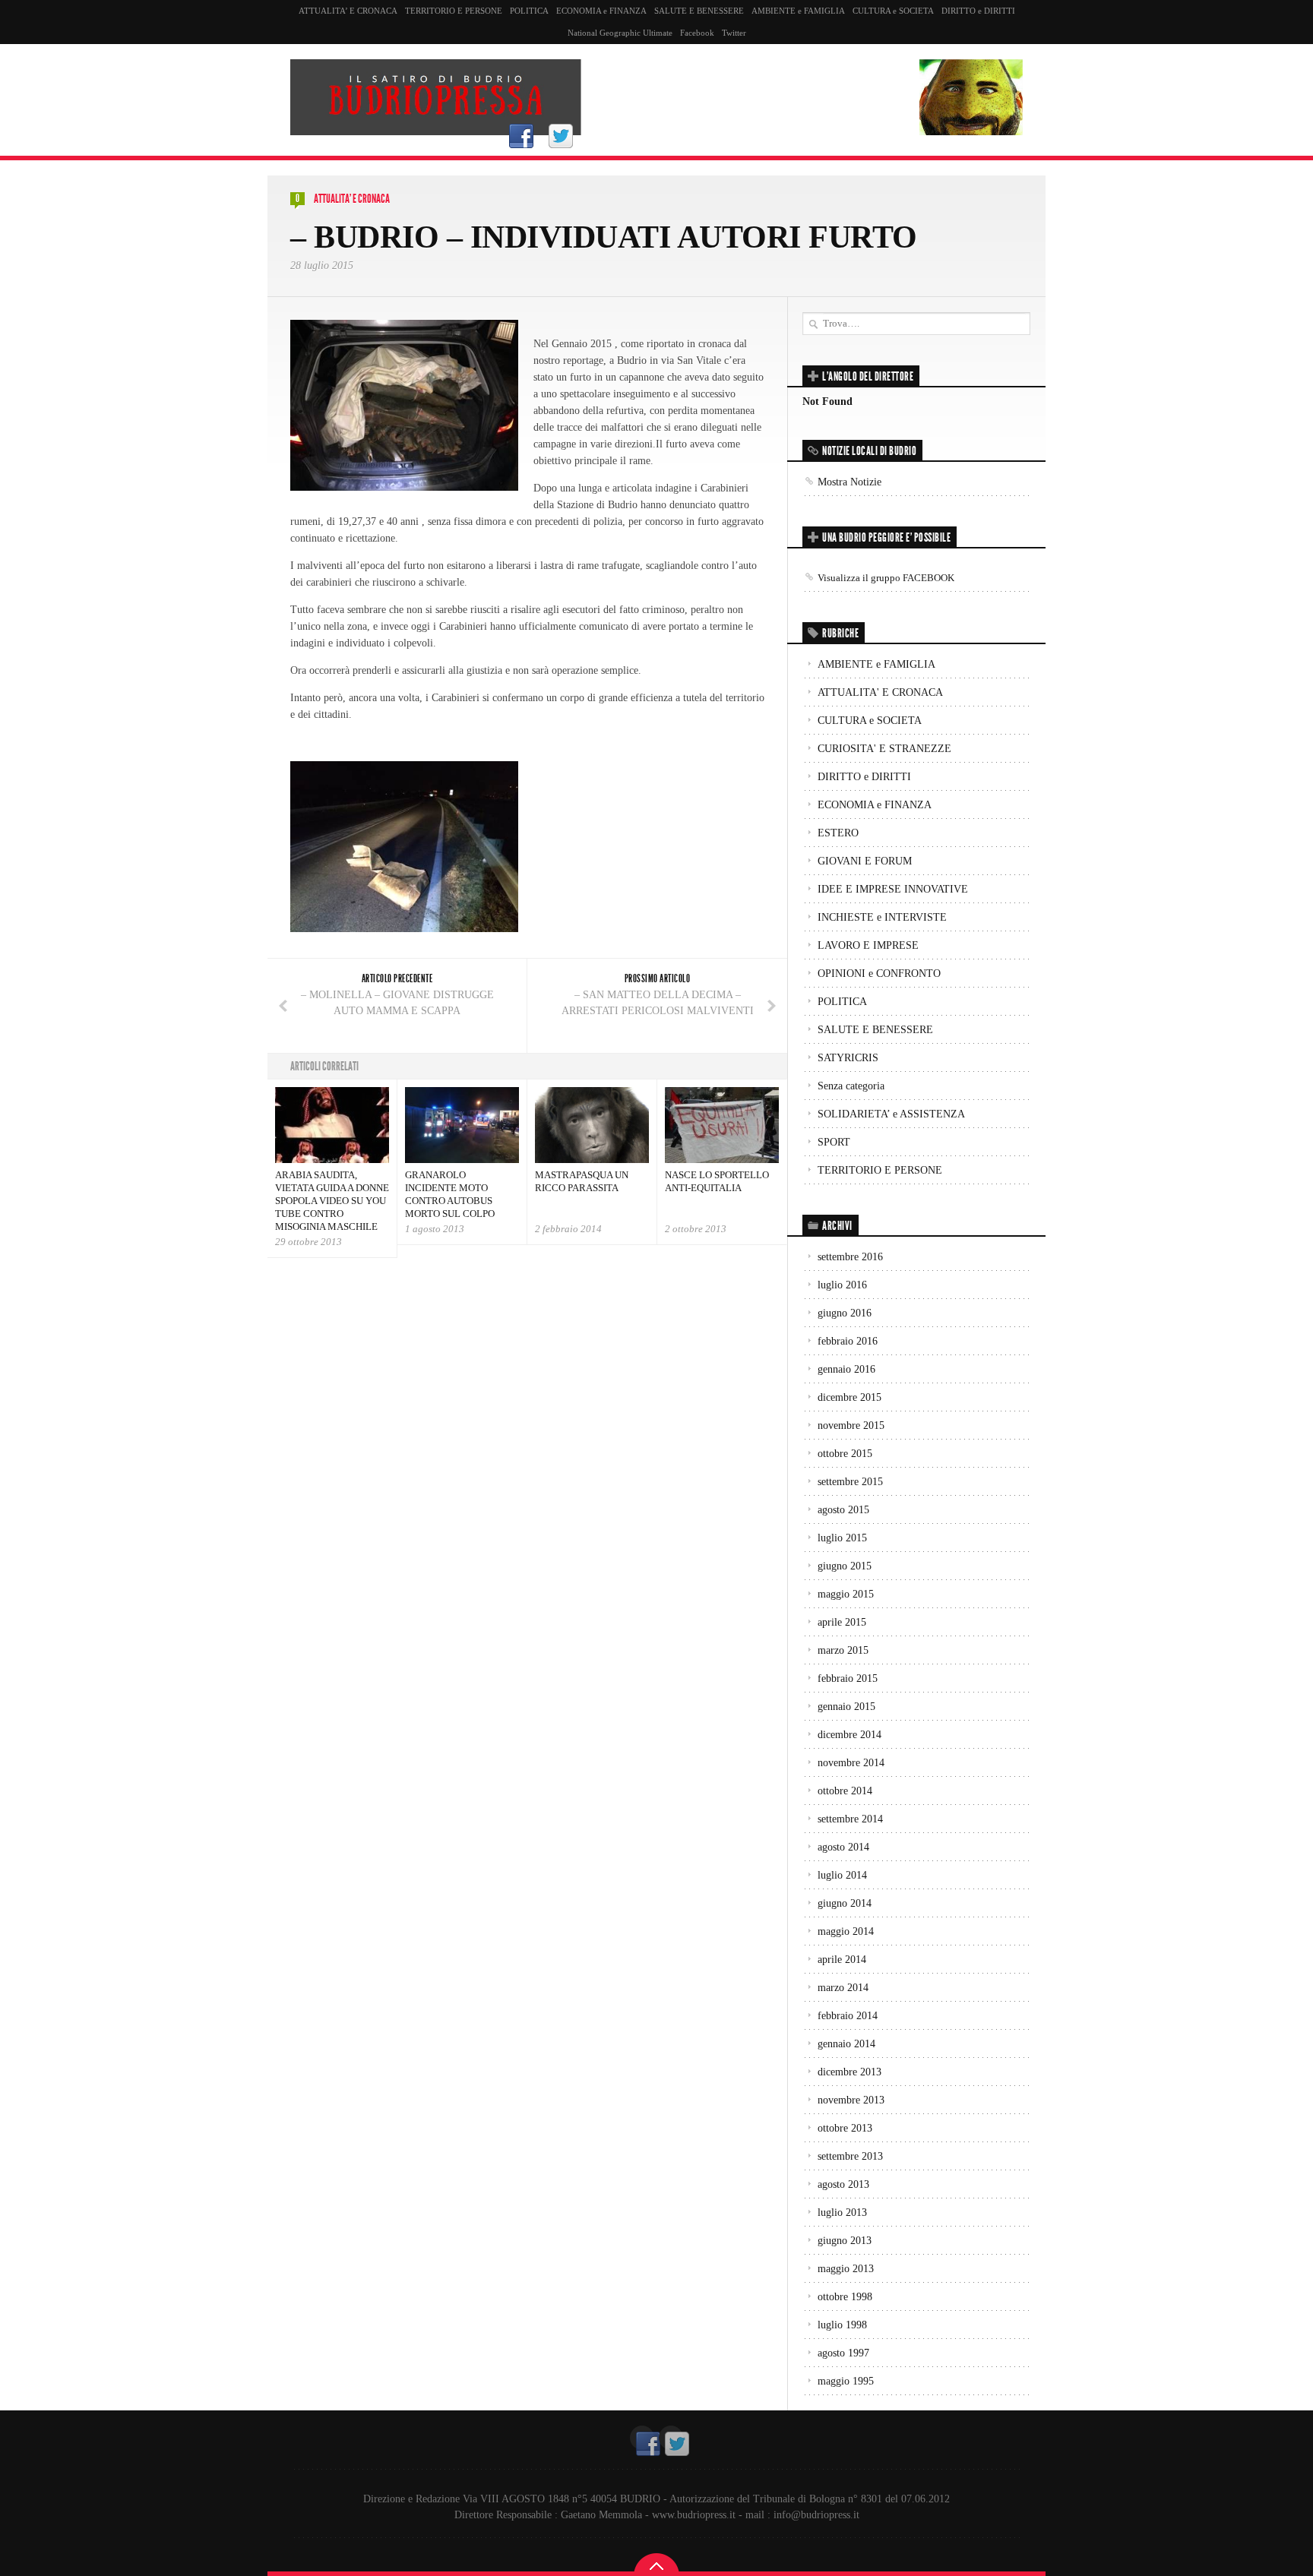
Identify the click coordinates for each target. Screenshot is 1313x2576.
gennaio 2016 (846, 1369)
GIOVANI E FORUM (865, 861)
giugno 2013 (845, 2241)
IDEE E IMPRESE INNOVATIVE (893, 889)
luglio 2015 (842, 1538)
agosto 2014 (843, 1847)
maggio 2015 (846, 1594)
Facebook (697, 33)
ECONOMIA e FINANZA (601, 11)
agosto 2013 (843, 2184)
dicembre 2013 (849, 2072)
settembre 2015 (850, 1482)
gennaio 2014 (846, 2044)
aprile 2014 (842, 1960)
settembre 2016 (850, 1257)
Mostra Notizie (849, 482)
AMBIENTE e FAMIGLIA (798, 11)
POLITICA (529, 11)
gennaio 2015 (846, 1707)
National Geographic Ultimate (620, 33)
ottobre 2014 (845, 1791)
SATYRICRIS (848, 1058)
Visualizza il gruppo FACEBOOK (886, 578)
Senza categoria (851, 1086)
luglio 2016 (842, 1285)
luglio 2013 (842, 2213)
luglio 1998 (842, 2325)
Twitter (734, 33)
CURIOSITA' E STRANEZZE (884, 749)
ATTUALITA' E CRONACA (352, 199)
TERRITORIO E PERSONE (454, 11)
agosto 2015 (843, 1510)
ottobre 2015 (845, 1454)
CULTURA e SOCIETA (893, 11)
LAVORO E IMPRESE (868, 945)
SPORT (834, 1142)
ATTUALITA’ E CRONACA (348, 11)
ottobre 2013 (845, 2128)
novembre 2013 (851, 2100)
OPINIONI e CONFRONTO (879, 974)
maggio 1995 (846, 2381)
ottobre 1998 (845, 2297)
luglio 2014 (842, 1875)
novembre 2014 (851, 1763)
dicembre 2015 (849, 1397)
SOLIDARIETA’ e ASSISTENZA (891, 1114)
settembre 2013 (850, 2156)
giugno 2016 (845, 1313)
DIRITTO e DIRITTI (978, 11)
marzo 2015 (843, 1650)
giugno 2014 (845, 1903)
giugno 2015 (845, 1566)
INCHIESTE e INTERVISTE (882, 917)
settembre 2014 (850, 1819)
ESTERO (838, 833)
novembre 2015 (851, 1425)
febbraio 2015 (848, 1678)
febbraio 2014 (848, 2016)
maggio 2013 (846, 2269)
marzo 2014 (843, 1988)
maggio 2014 (846, 1931)
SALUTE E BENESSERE (699, 11)
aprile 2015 (842, 1622)
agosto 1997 (843, 2353)
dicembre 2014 (849, 1735)
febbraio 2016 (848, 1341)
